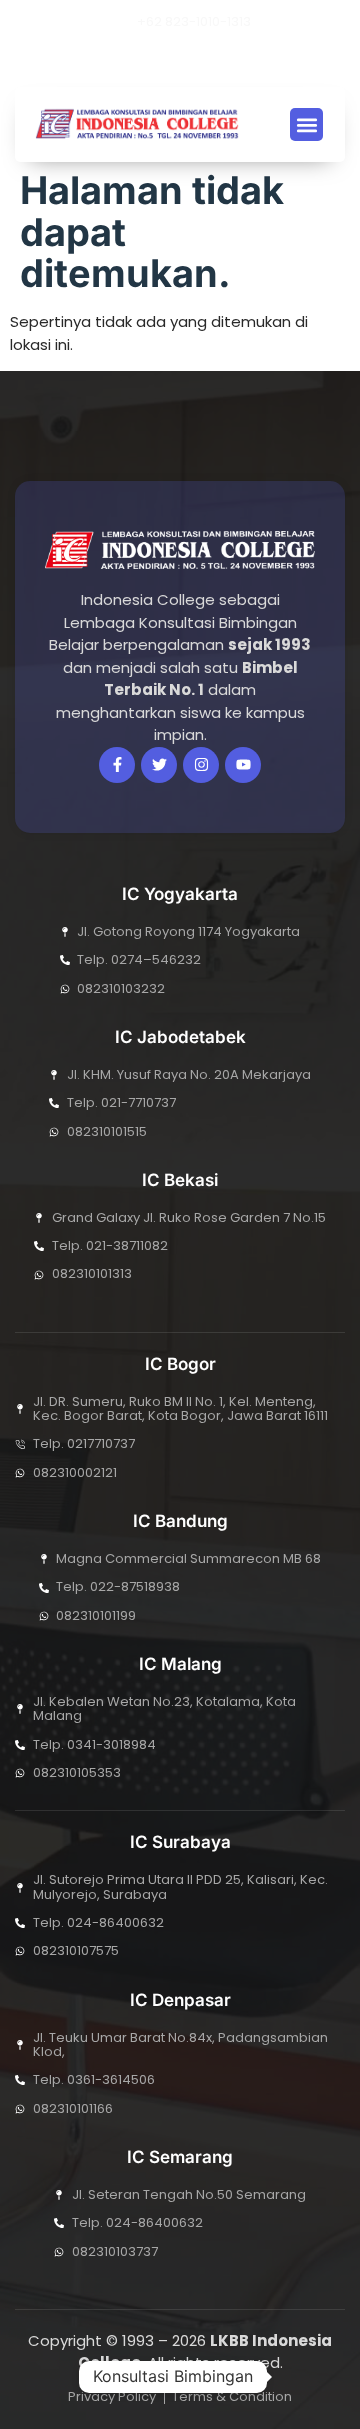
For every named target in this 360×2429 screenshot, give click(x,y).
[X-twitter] (133, 61)
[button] (230, 61)
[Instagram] (201, 61)
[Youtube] (167, 61)
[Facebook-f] (117, 765)
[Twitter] (159, 765)
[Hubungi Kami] (304, 2377)
